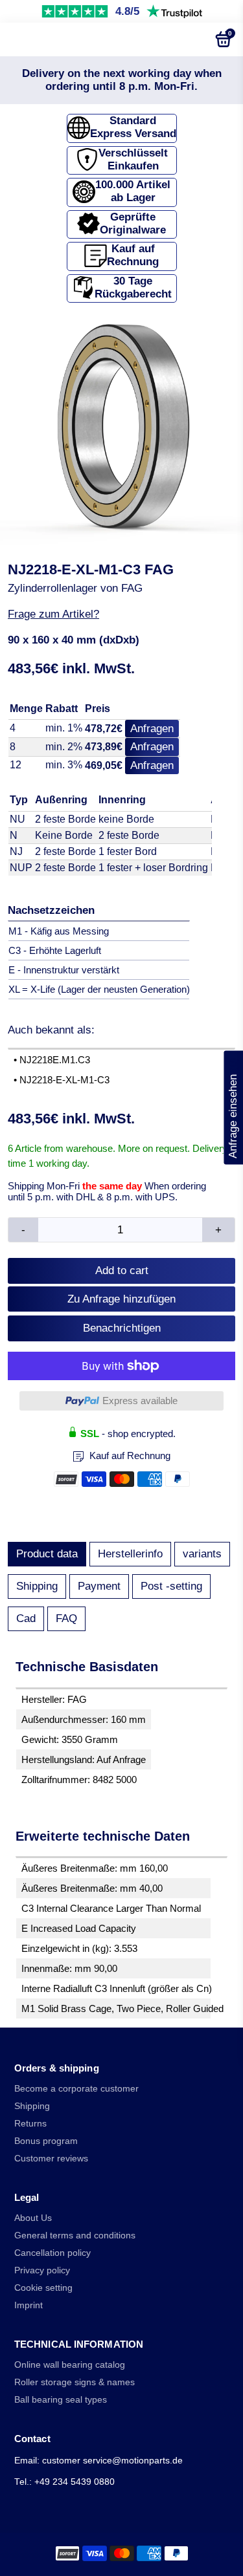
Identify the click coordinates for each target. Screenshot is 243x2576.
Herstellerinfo (130, 1554)
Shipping (37, 1586)
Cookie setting (43, 2288)
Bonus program (46, 2141)
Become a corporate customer (76, 2089)
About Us (33, 2218)
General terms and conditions (75, 2235)
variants (202, 1554)
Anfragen (152, 729)
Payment (99, 1586)
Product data (47, 1554)
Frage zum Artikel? (53, 614)
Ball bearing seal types (61, 2400)
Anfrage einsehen (233, 1108)
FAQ (66, 1618)
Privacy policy (42, 2270)
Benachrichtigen (122, 1328)
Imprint (29, 2305)
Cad (26, 1618)
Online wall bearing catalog (70, 2365)
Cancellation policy (52, 2253)
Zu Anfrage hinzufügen (121, 1299)
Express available (140, 1401)
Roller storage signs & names (75, 2382)
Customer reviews (51, 2159)
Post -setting (171, 1586)
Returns (30, 2124)
